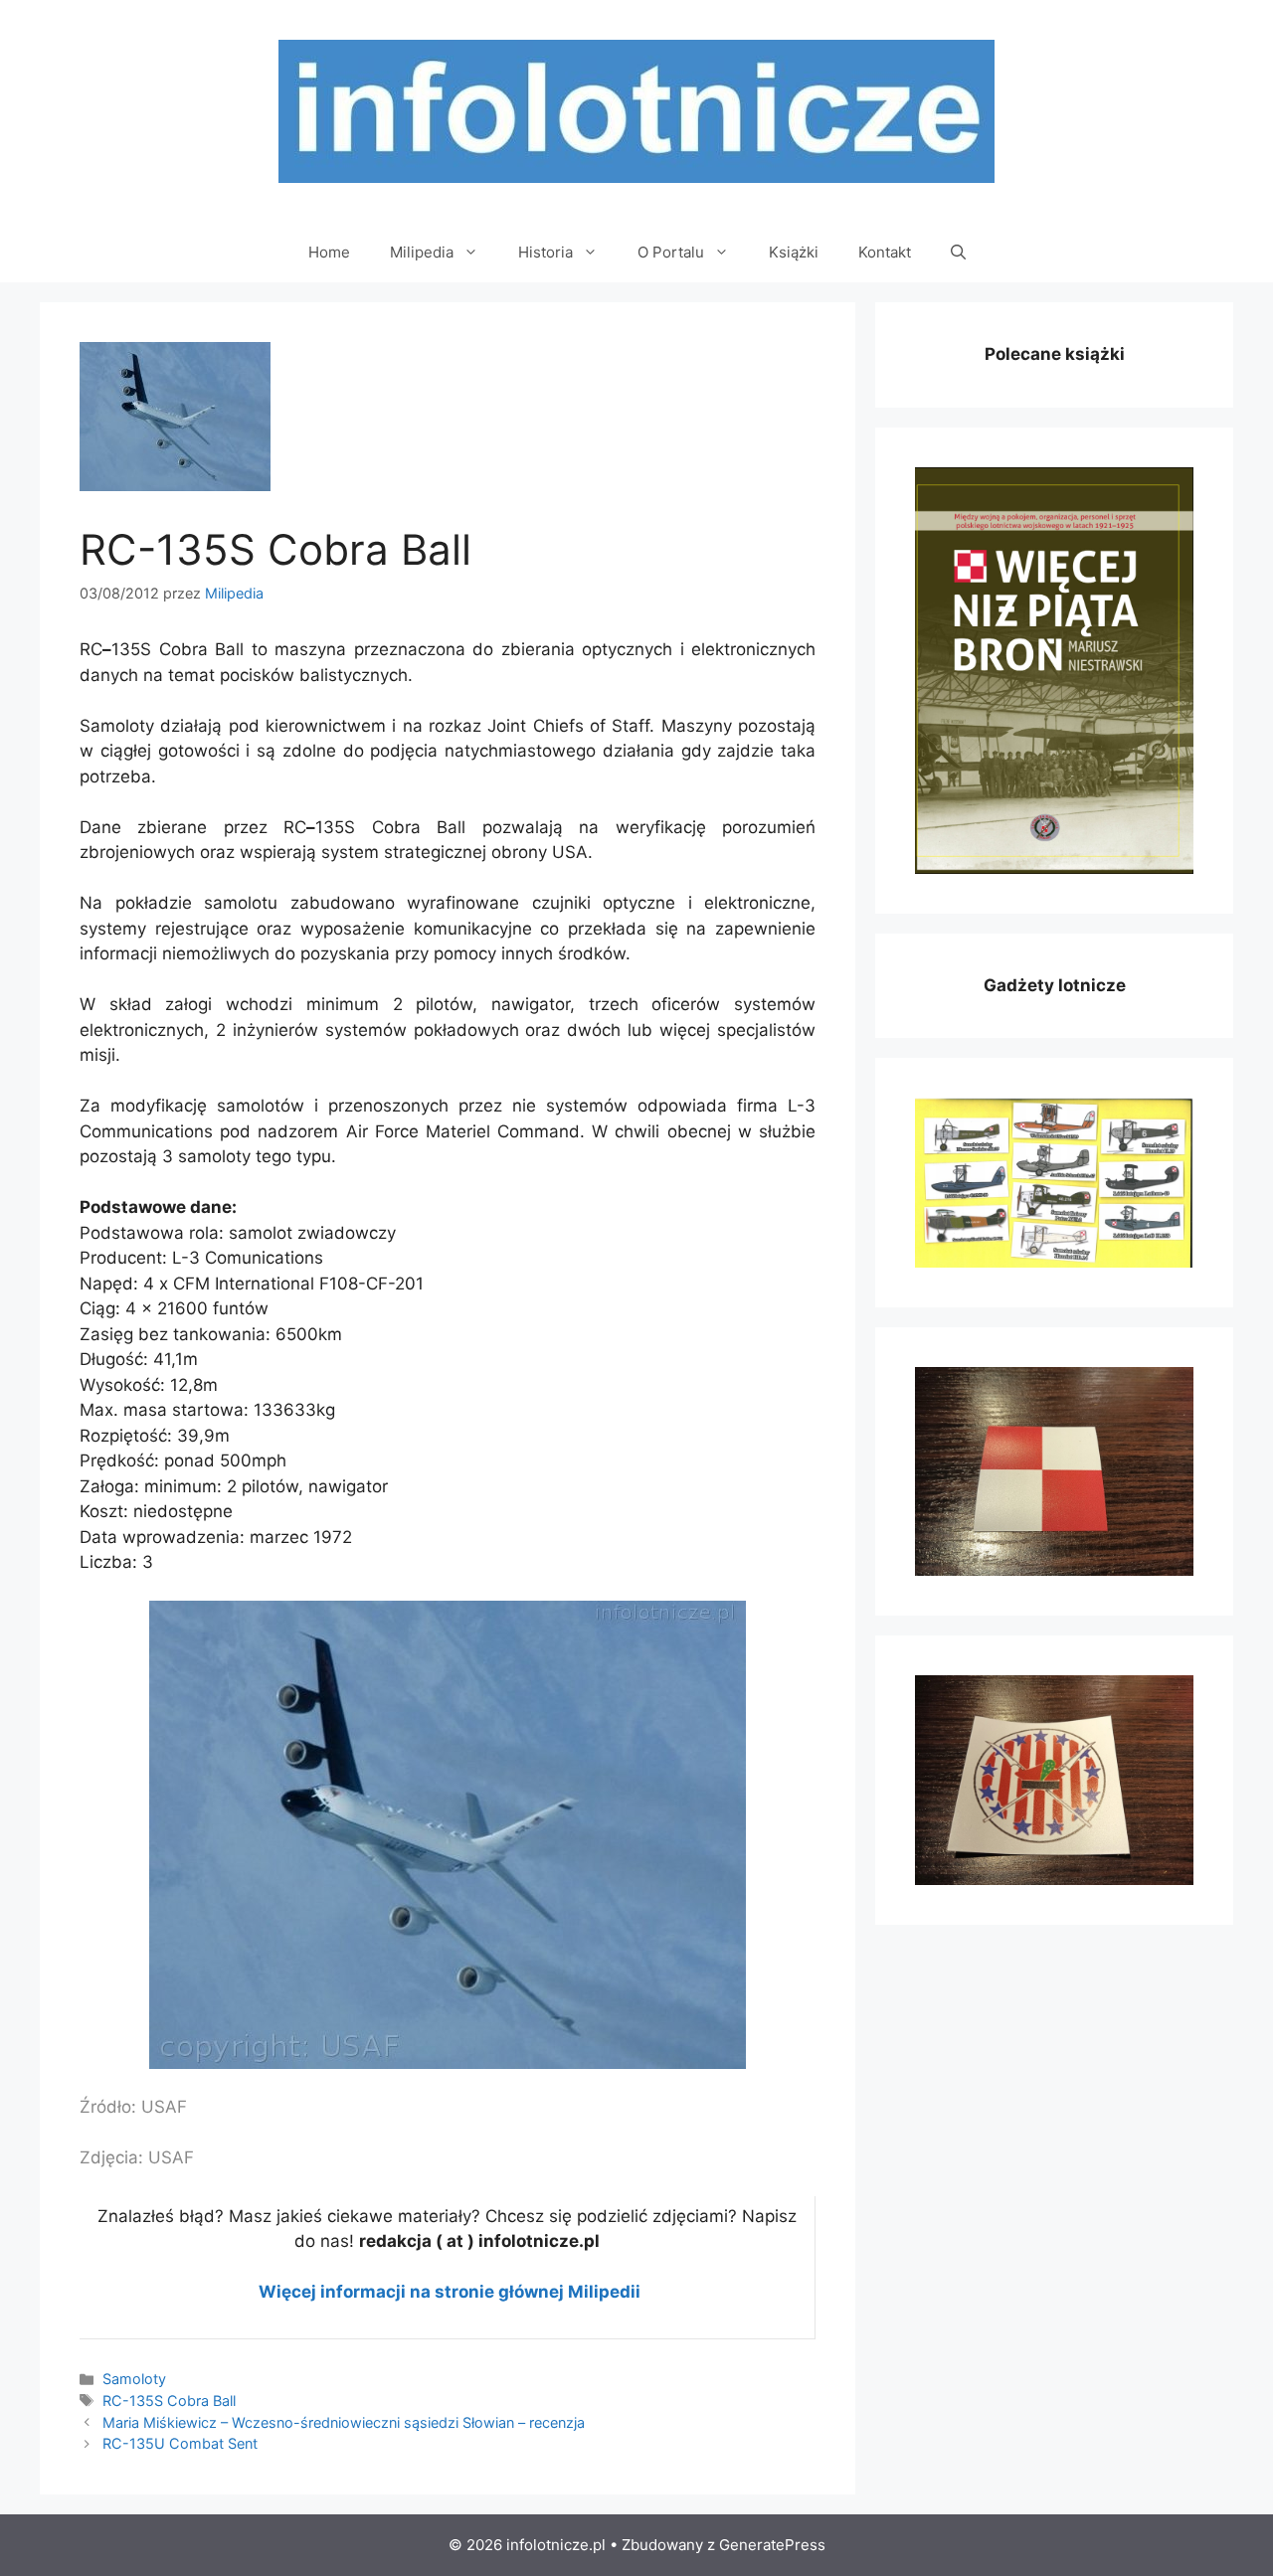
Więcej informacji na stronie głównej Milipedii (450, 2292)
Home (329, 252)
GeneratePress (772, 2545)
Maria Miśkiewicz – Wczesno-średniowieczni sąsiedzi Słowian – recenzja (344, 2422)
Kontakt (885, 252)
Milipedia (422, 252)
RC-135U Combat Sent (180, 2443)
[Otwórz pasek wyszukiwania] (958, 253)
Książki (794, 252)
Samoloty (134, 2379)
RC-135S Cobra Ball (169, 2401)
